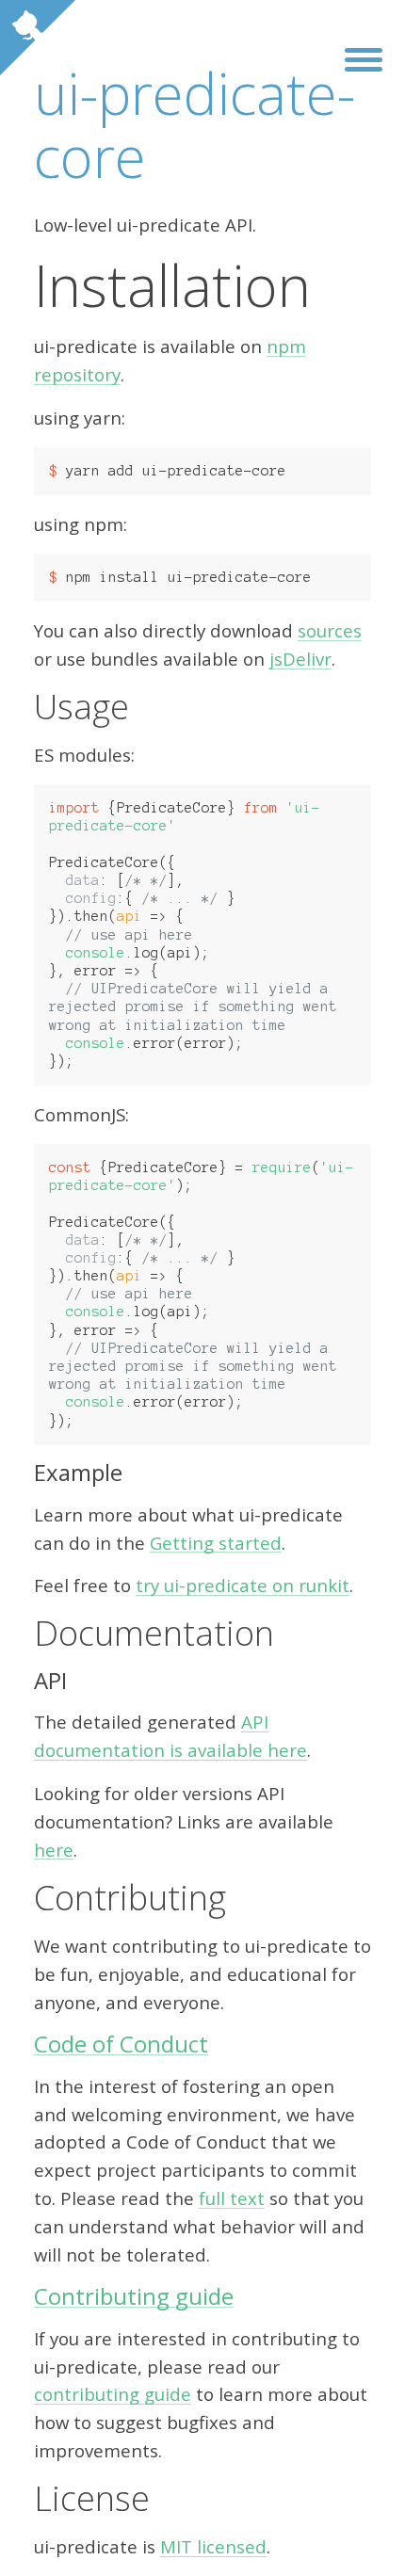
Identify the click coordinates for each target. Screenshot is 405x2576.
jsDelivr (300, 659)
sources (330, 630)
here (54, 1850)
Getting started (216, 1543)
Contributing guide (134, 2296)
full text (232, 2198)
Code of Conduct (121, 2044)
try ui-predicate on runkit (243, 1585)
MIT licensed (213, 2546)
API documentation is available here (170, 1736)
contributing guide (113, 2394)
